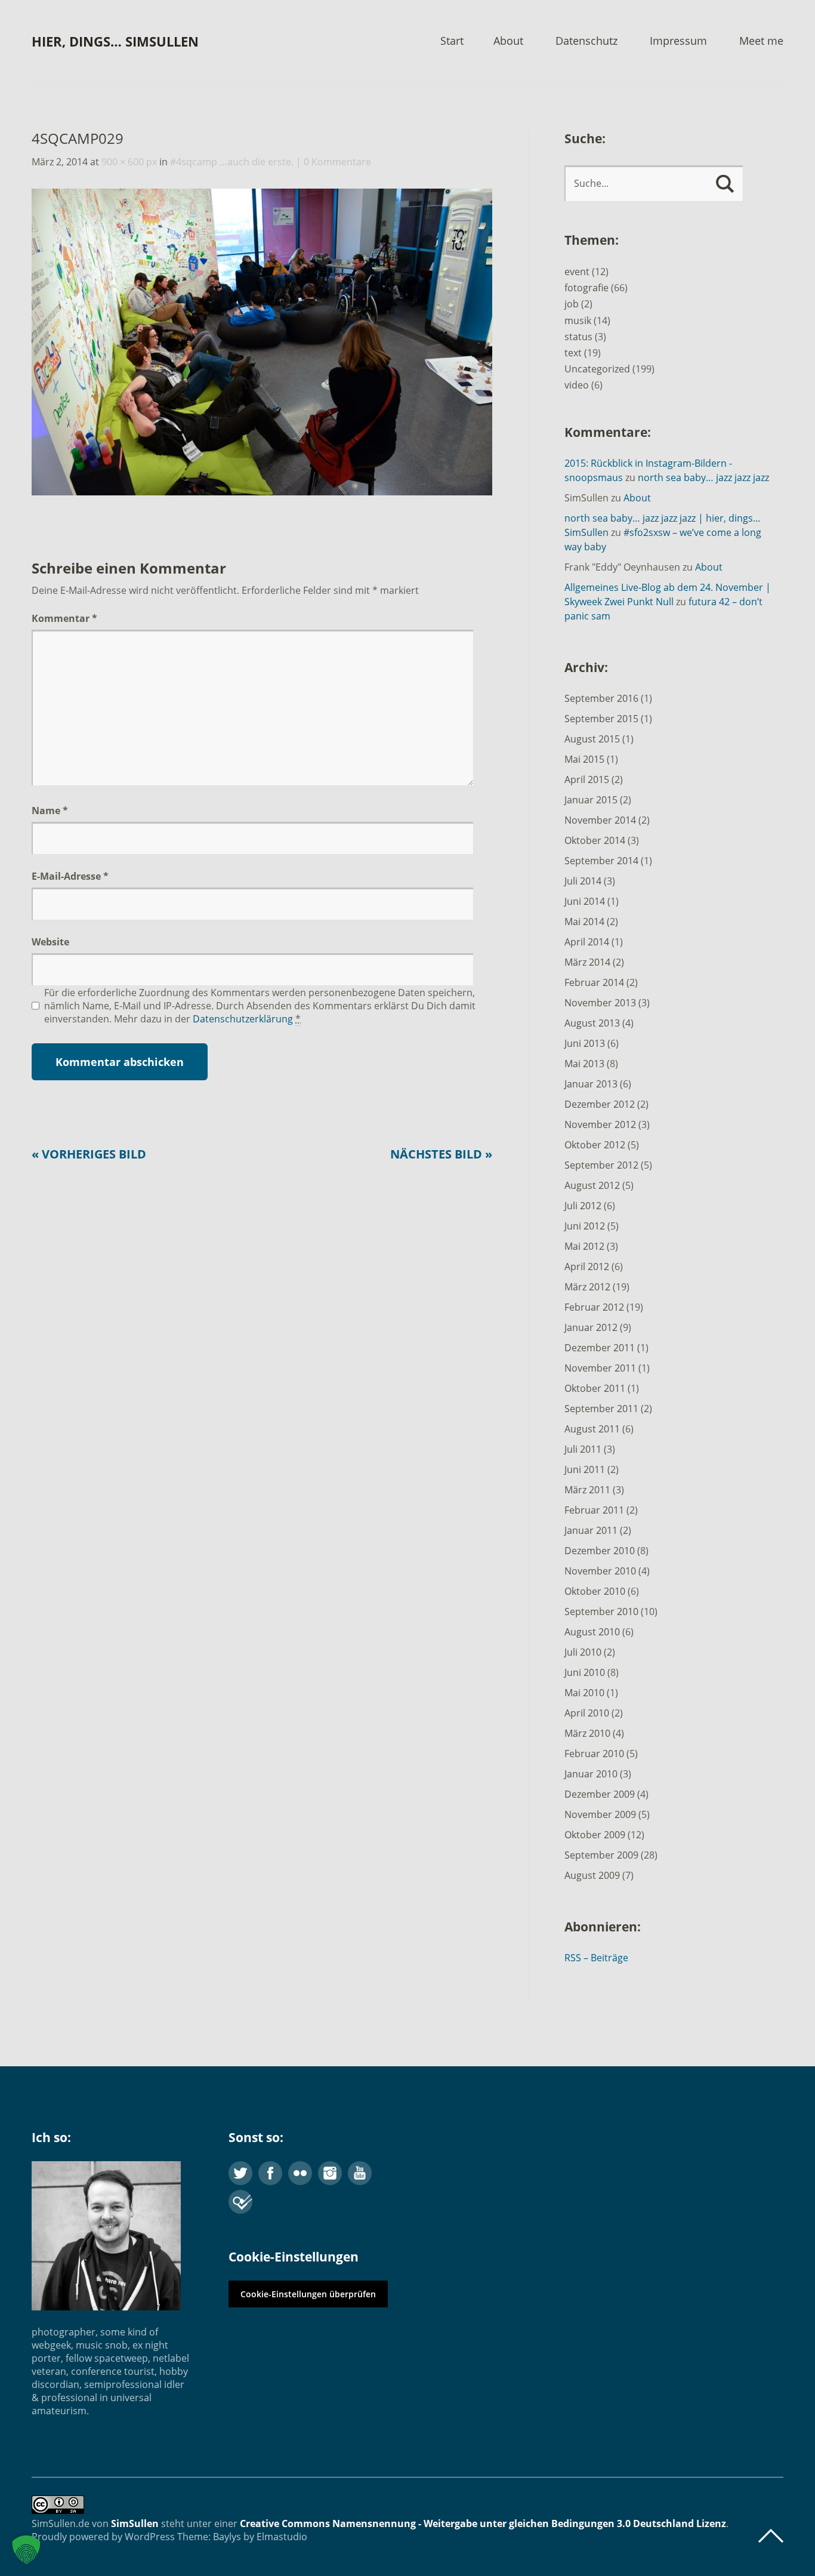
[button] (26, 2550)
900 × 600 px (129, 162)
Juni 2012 (585, 1226)
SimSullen (135, 2523)
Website (50, 942)
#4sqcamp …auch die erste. (232, 162)
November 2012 (600, 1124)
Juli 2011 (583, 1449)
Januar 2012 (591, 1327)
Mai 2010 (584, 1693)
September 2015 (601, 719)
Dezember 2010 (600, 1551)
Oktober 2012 (595, 1145)
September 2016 (601, 698)
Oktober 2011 (595, 1388)
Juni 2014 (585, 901)
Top (771, 2536)
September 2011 (601, 1409)
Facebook (270, 2173)
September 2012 (601, 1165)
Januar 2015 (591, 800)
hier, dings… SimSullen (115, 41)
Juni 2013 (585, 1043)
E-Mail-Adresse (70, 876)
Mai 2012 (584, 1246)
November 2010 (600, 1571)
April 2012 (587, 1267)
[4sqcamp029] (262, 492)
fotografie (586, 288)
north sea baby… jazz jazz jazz (703, 477)
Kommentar (64, 618)
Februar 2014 (594, 982)
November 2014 (600, 820)
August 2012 (592, 1185)
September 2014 (601, 861)
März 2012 (587, 1287)
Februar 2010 (594, 1754)
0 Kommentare (337, 162)
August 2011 (592, 1429)
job (572, 304)
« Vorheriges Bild (89, 1154)
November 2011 (600, 1368)
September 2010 (601, 1611)
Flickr (300, 2173)
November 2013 (600, 1003)
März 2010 (587, 1733)
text (573, 353)
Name (50, 811)
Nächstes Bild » (441, 1154)
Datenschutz (586, 41)
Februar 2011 (594, 1510)
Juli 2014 (583, 881)
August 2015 (592, 739)
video (577, 385)
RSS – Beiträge (596, 1958)
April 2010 (587, 1713)
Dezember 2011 (600, 1348)
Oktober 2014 (595, 840)
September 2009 (601, 1855)
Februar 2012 (594, 1307)
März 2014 (587, 962)
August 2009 (592, 1875)
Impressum (678, 41)
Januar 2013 (591, 1084)
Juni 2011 (585, 1469)
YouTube (360, 2173)
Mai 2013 (584, 1064)
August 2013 (592, 1023)
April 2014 (587, 942)
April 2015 (587, 779)
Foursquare (240, 2202)
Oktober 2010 (595, 1591)
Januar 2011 (591, 1530)
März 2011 (587, 1490)
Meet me (761, 41)
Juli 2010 (583, 1652)
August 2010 (592, 1632)
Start (452, 41)
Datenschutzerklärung (243, 1019)
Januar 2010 (591, 1774)
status (578, 337)
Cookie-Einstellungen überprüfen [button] (308, 2294)
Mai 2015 (584, 759)
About (508, 41)
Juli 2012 (583, 1206)
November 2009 (600, 1814)
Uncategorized (597, 369)
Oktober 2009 (595, 1835)
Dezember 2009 (600, 1794)
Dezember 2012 (600, 1104)
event (577, 272)
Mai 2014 (584, 922)
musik (578, 321)
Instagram (330, 2173)
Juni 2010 (585, 1672)
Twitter (240, 2173)
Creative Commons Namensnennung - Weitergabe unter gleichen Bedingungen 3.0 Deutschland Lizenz (483, 2523)
